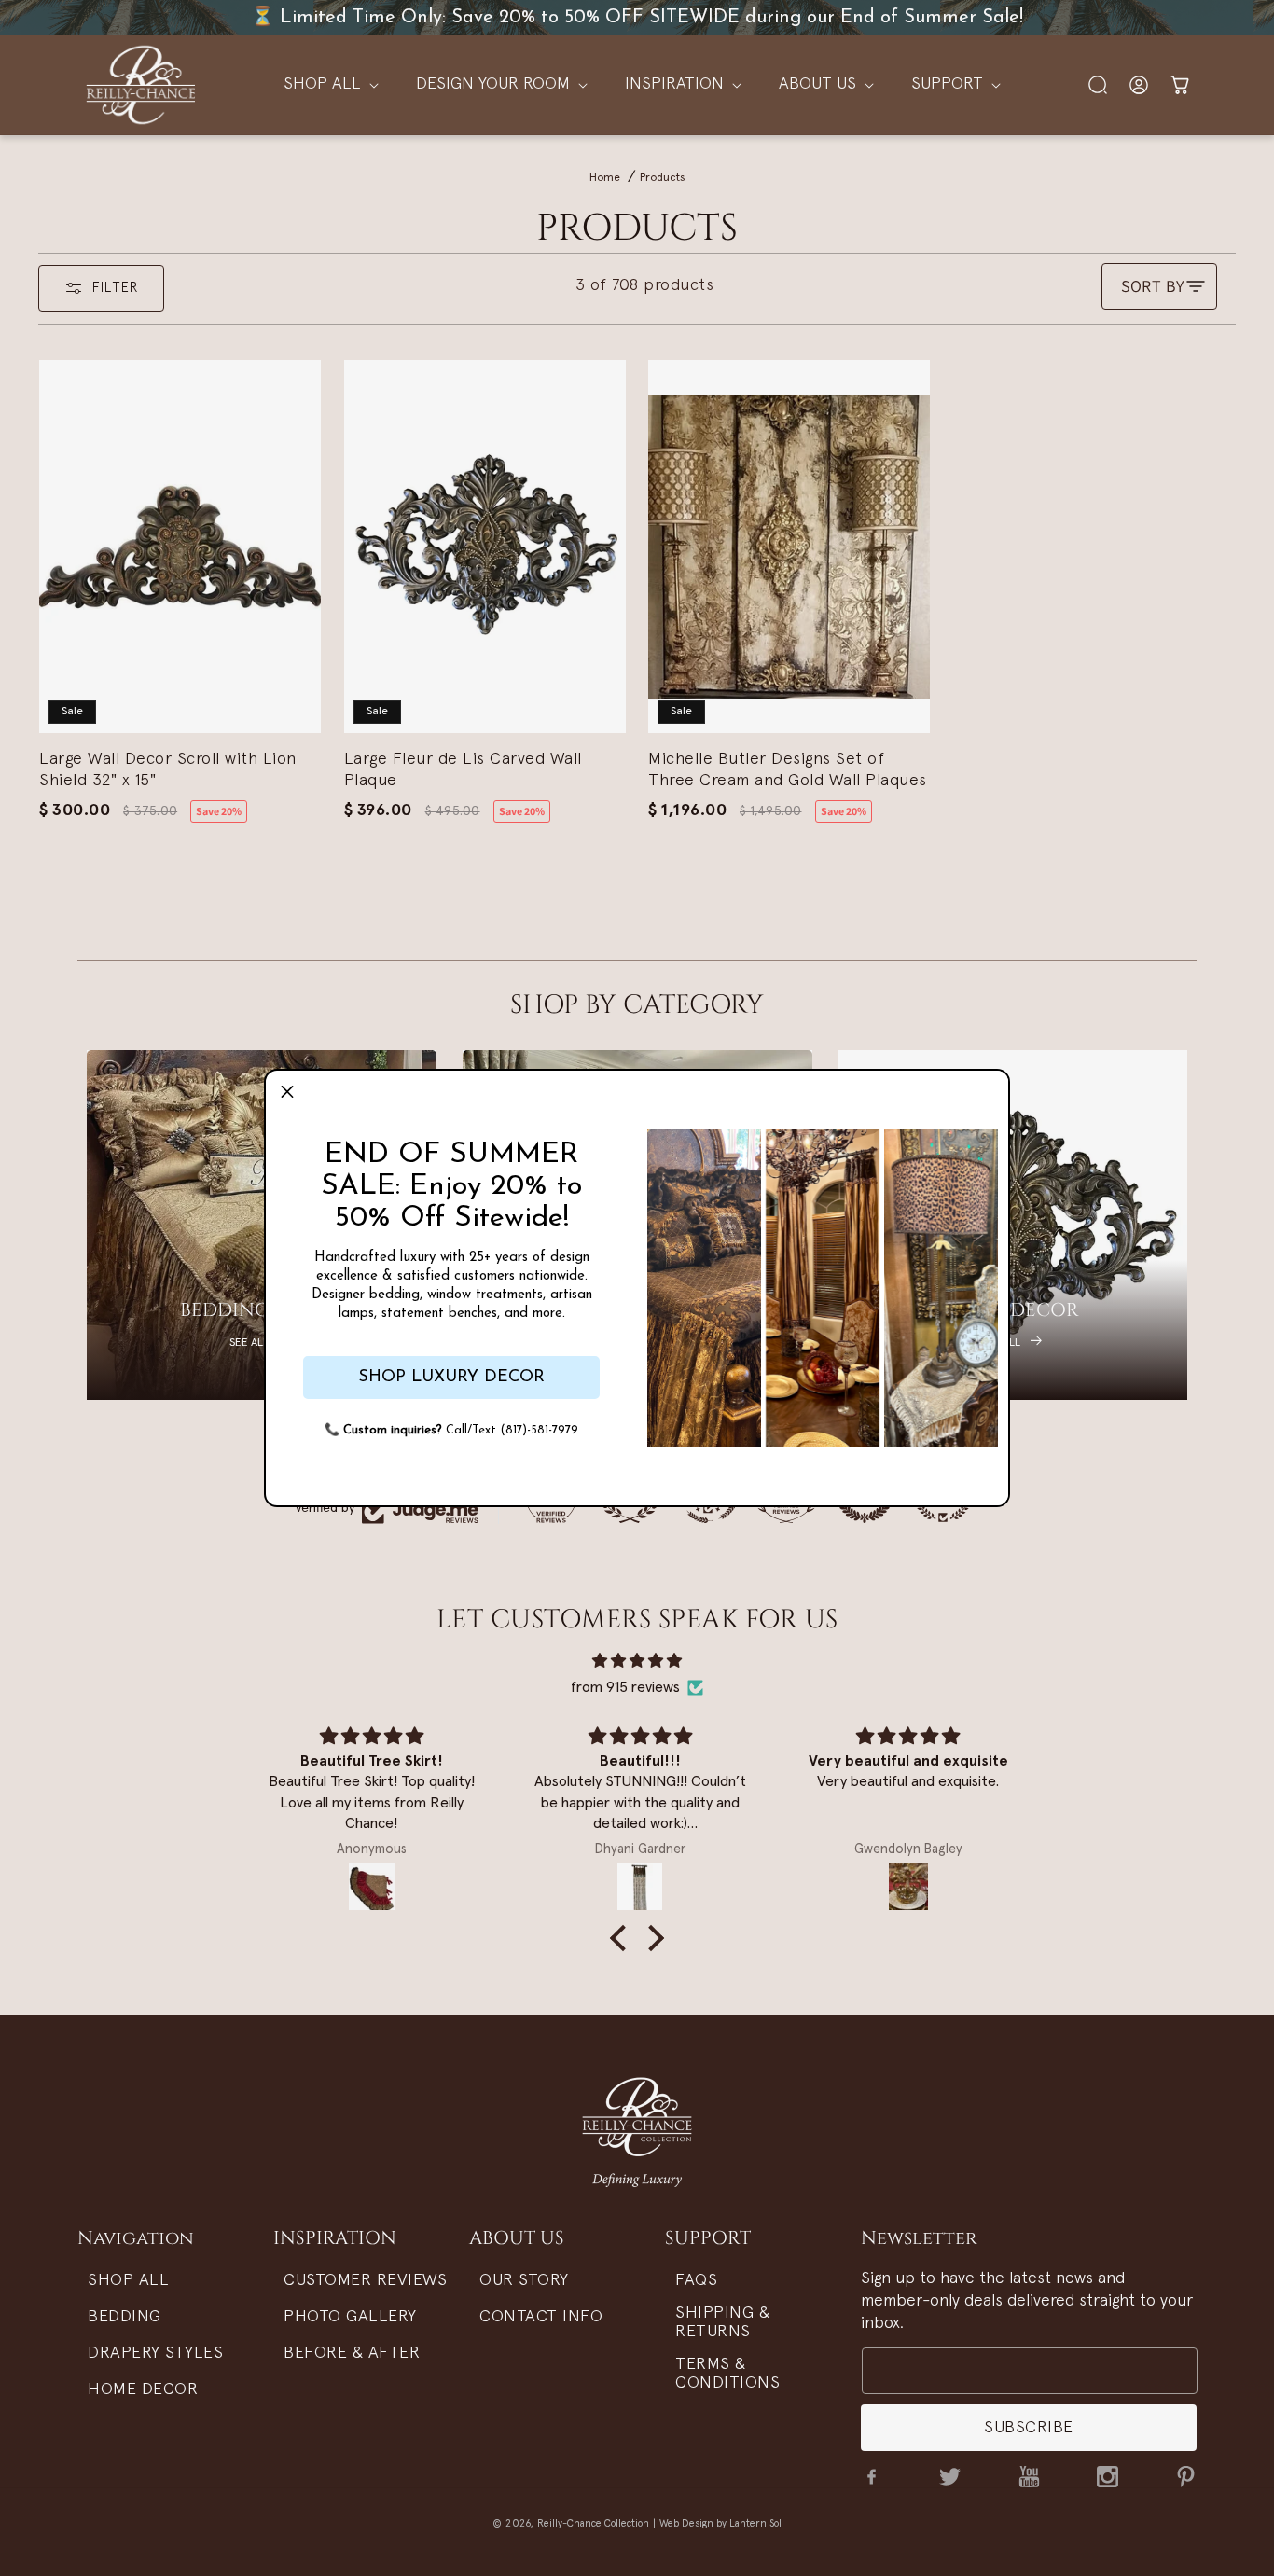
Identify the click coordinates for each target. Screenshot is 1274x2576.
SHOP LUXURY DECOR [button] (451, 1378)
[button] (287, 1092)
